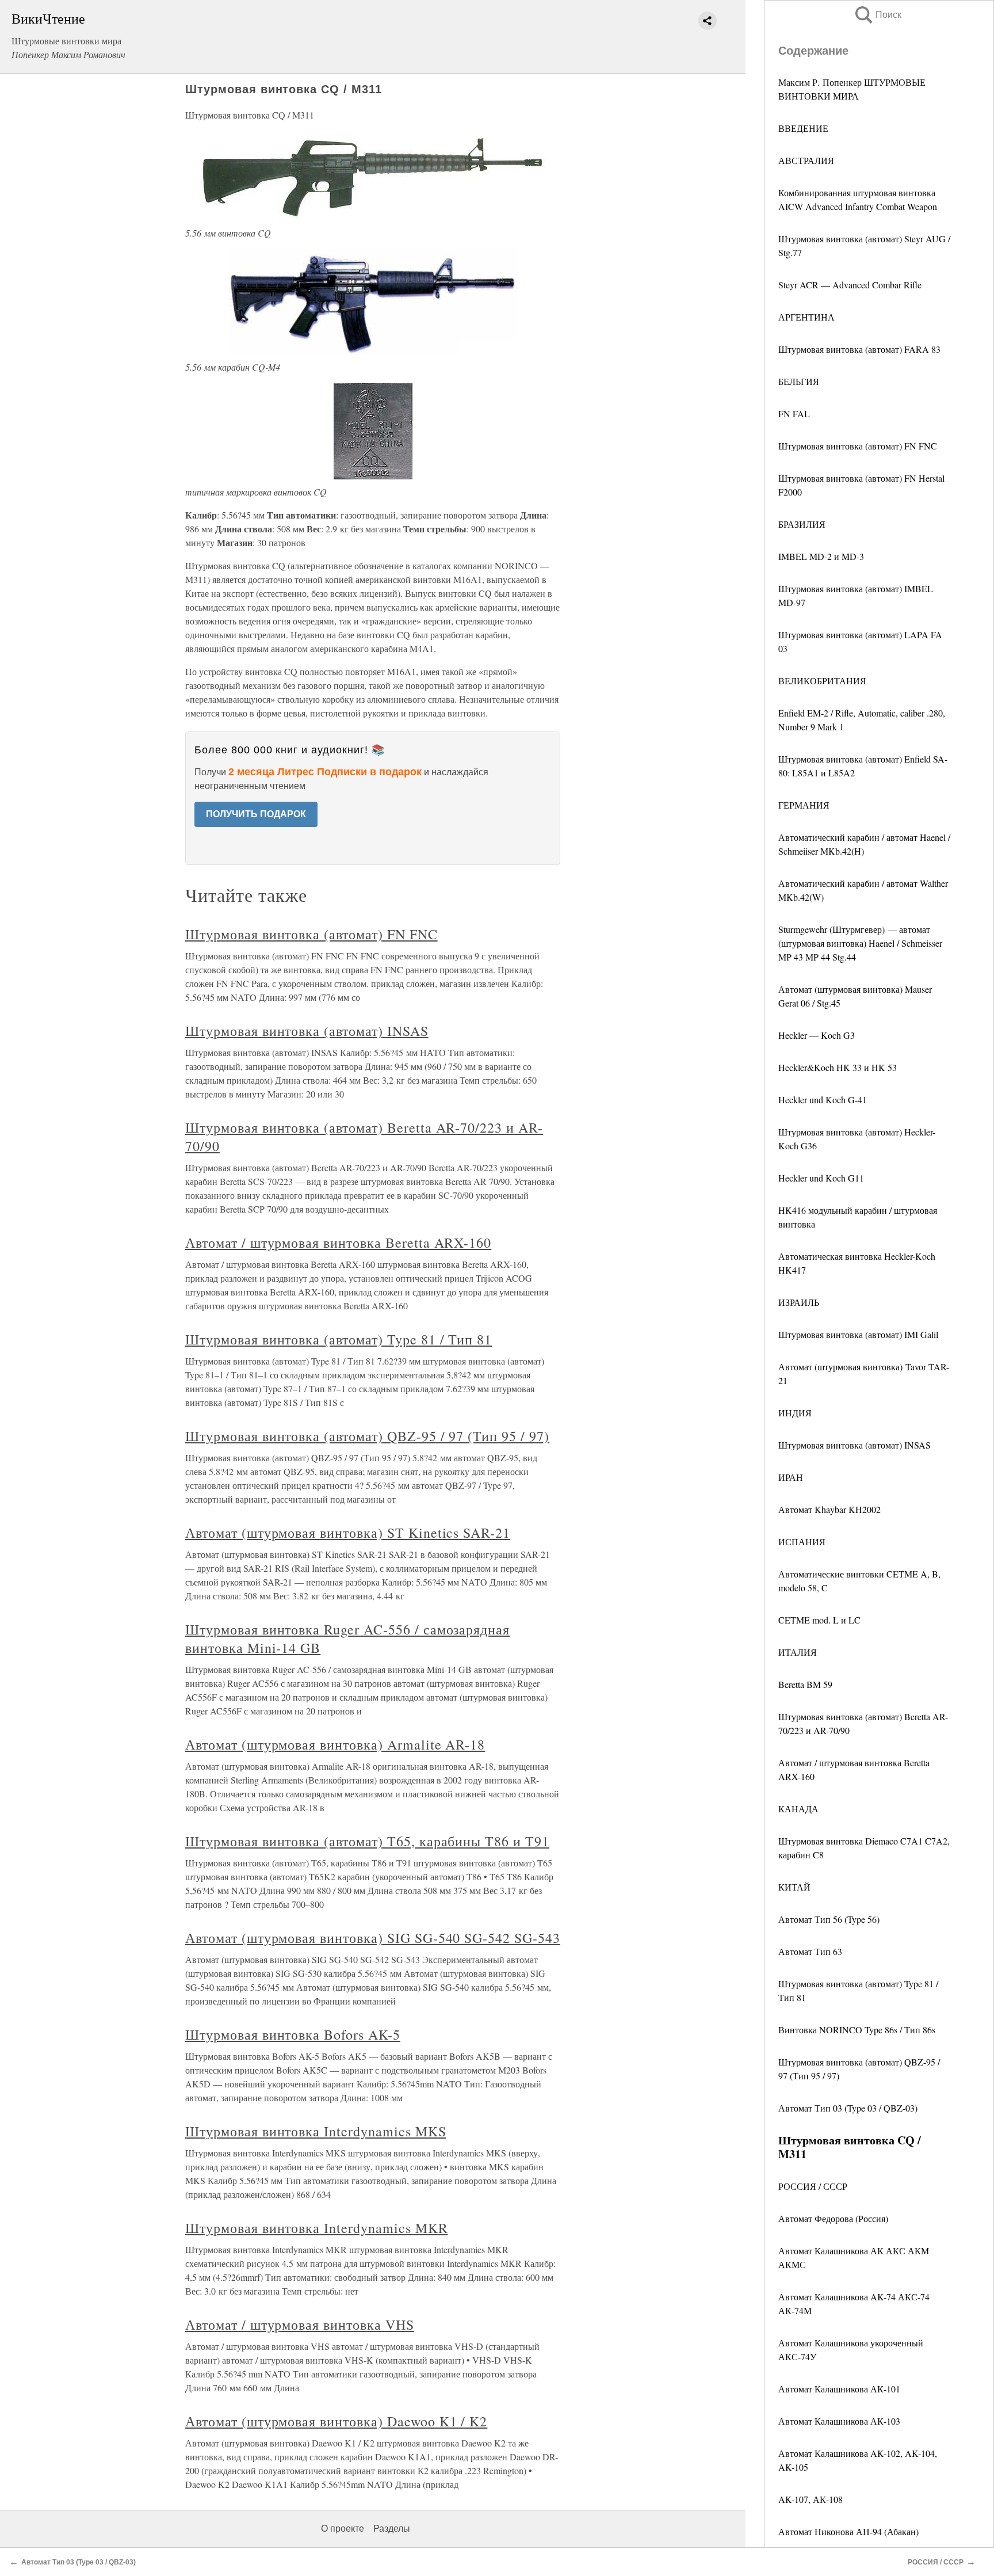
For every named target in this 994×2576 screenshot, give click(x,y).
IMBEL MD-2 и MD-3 (821, 556)
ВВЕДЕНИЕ (803, 128)
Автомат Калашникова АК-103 (839, 2421)
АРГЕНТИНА (806, 317)
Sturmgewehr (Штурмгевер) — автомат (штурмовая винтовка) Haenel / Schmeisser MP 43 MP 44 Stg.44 (860, 943)
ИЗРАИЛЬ (799, 1302)
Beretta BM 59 (805, 1684)
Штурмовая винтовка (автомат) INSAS (855, 1445)
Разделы (392, 2529)
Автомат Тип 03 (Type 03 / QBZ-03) (848, 2108)
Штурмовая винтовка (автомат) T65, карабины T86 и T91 (367, 1841)
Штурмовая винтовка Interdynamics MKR (317, 2228)
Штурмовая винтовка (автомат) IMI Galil (858, 1334)
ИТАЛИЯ (798, 1652)
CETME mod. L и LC (819, 1620)
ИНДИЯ (795, 1413)
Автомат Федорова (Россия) (833, 2218)
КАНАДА (798, 1809)
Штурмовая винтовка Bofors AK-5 (293, 2034)
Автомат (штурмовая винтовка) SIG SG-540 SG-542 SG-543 (373, 1938)
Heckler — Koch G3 (817, 1035)
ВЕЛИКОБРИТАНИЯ (822, 681)
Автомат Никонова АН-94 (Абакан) (848, 2531)
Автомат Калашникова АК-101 (839, 2389)
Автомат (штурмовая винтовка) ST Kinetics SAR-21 (348, 1533)
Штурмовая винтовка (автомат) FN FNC (858, 446)
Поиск (877, 15)
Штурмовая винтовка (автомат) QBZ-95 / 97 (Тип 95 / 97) (367, 1436)
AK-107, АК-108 (811, 2499)
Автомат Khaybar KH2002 (829, 1509)
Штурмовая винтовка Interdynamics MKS (316, 2131)
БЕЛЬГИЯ (799, 381)
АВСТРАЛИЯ (806, 160)
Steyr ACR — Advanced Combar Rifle (850, 285)
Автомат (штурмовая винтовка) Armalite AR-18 (335, 1744)
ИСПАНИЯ (802, 1542)
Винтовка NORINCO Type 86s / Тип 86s (857, 2030)
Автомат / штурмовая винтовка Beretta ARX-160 (338, 1243)
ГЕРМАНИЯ (804, 805)
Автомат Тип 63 (810, 1951)
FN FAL (794, 414)
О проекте (343, 2529)
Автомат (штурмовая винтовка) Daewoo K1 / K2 (336, 2421)
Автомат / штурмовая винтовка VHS (300, 2325)
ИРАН (791, 1477)
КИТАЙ (794, 1887)
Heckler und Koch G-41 (823, 1100)
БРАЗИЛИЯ (802, 524)
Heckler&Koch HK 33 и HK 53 (838, 1067)
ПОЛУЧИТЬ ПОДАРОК (256, 814)
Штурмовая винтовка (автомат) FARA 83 (859, 349)
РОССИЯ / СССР (813, 2186)
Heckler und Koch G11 (821, 1178)
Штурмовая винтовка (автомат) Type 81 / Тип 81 (339, 1339)
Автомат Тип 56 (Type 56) (829, 1919)
